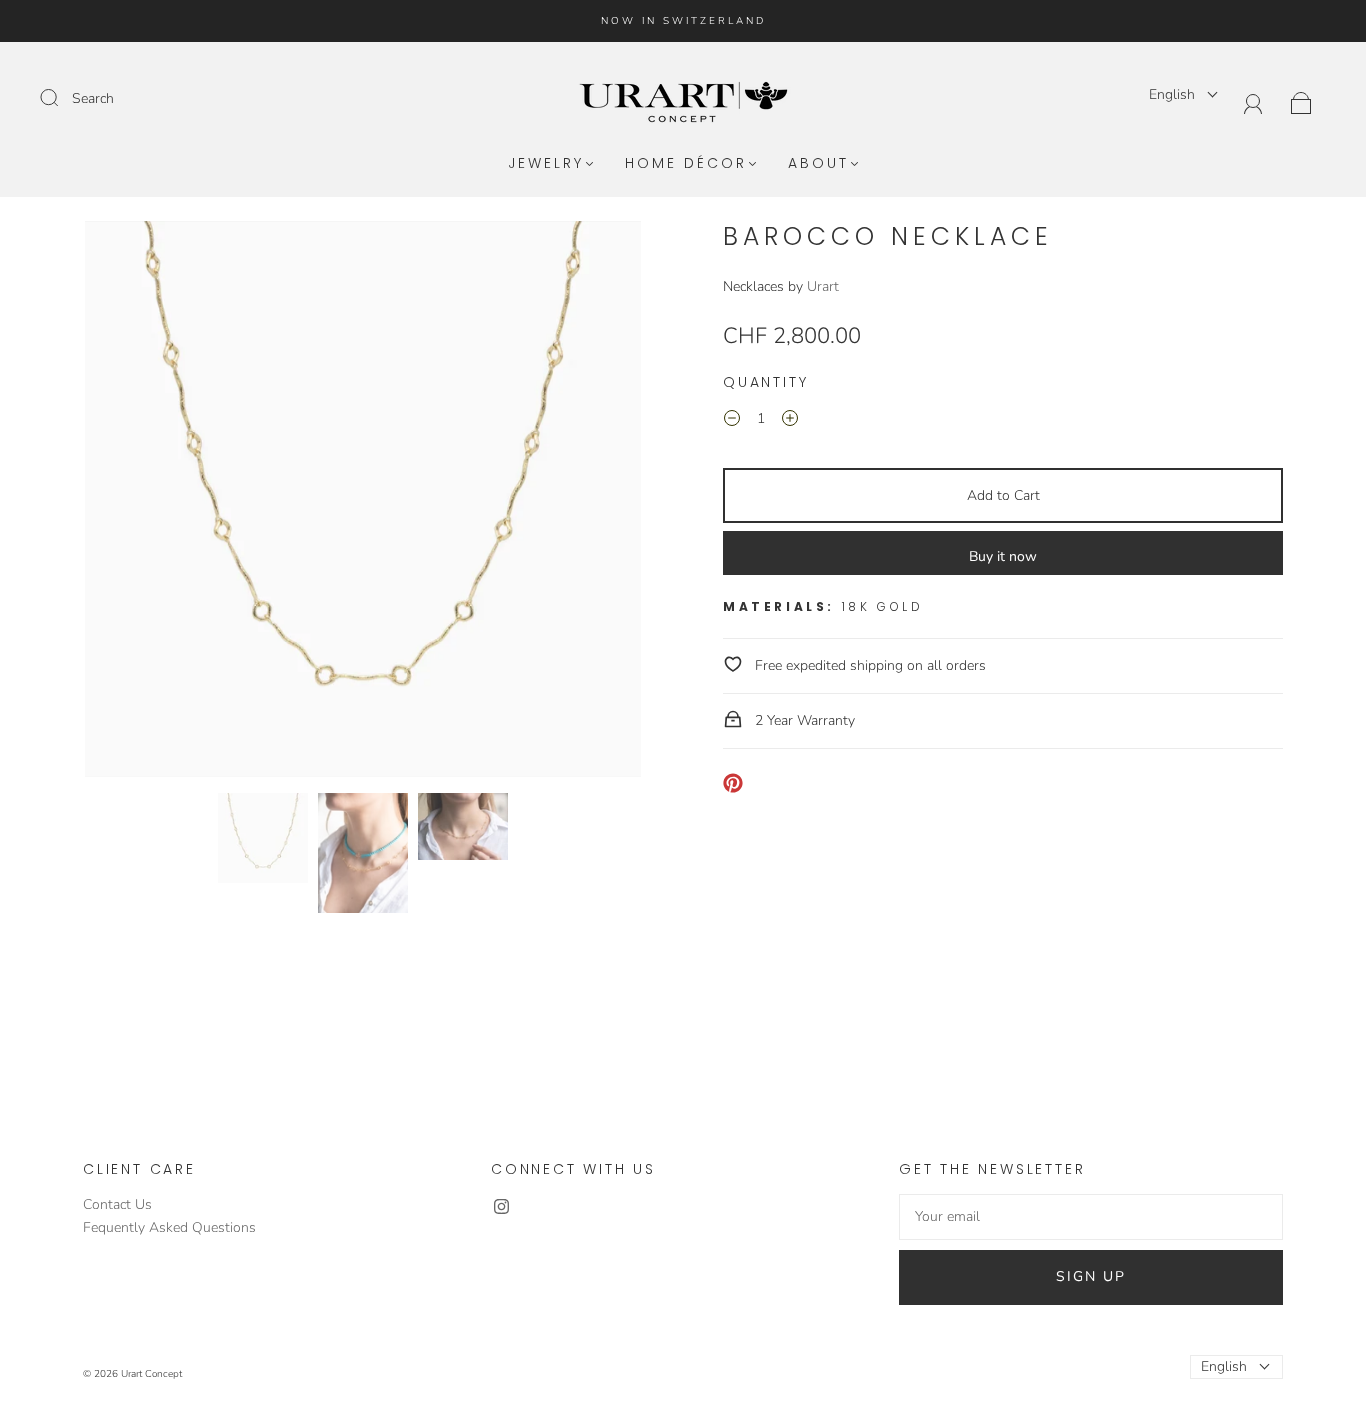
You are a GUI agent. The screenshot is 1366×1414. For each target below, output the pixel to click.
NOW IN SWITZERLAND (683, 21)
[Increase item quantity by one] (790, 422)
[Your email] (1091, 1217)
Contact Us (117, 1204)
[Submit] (62, 98)
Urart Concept (151, 1374)
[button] (140, 503)
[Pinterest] (733, 783)
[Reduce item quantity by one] (732, 422)
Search (93, 98)
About (818, 164)
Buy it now (1003, 556)
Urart (823, 286)
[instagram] (501, 1206)
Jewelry (546, 164)
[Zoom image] (363, 503)
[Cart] (1301, 101)
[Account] (1253, 101)
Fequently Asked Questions (169, 1227)
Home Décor (686, 164)
